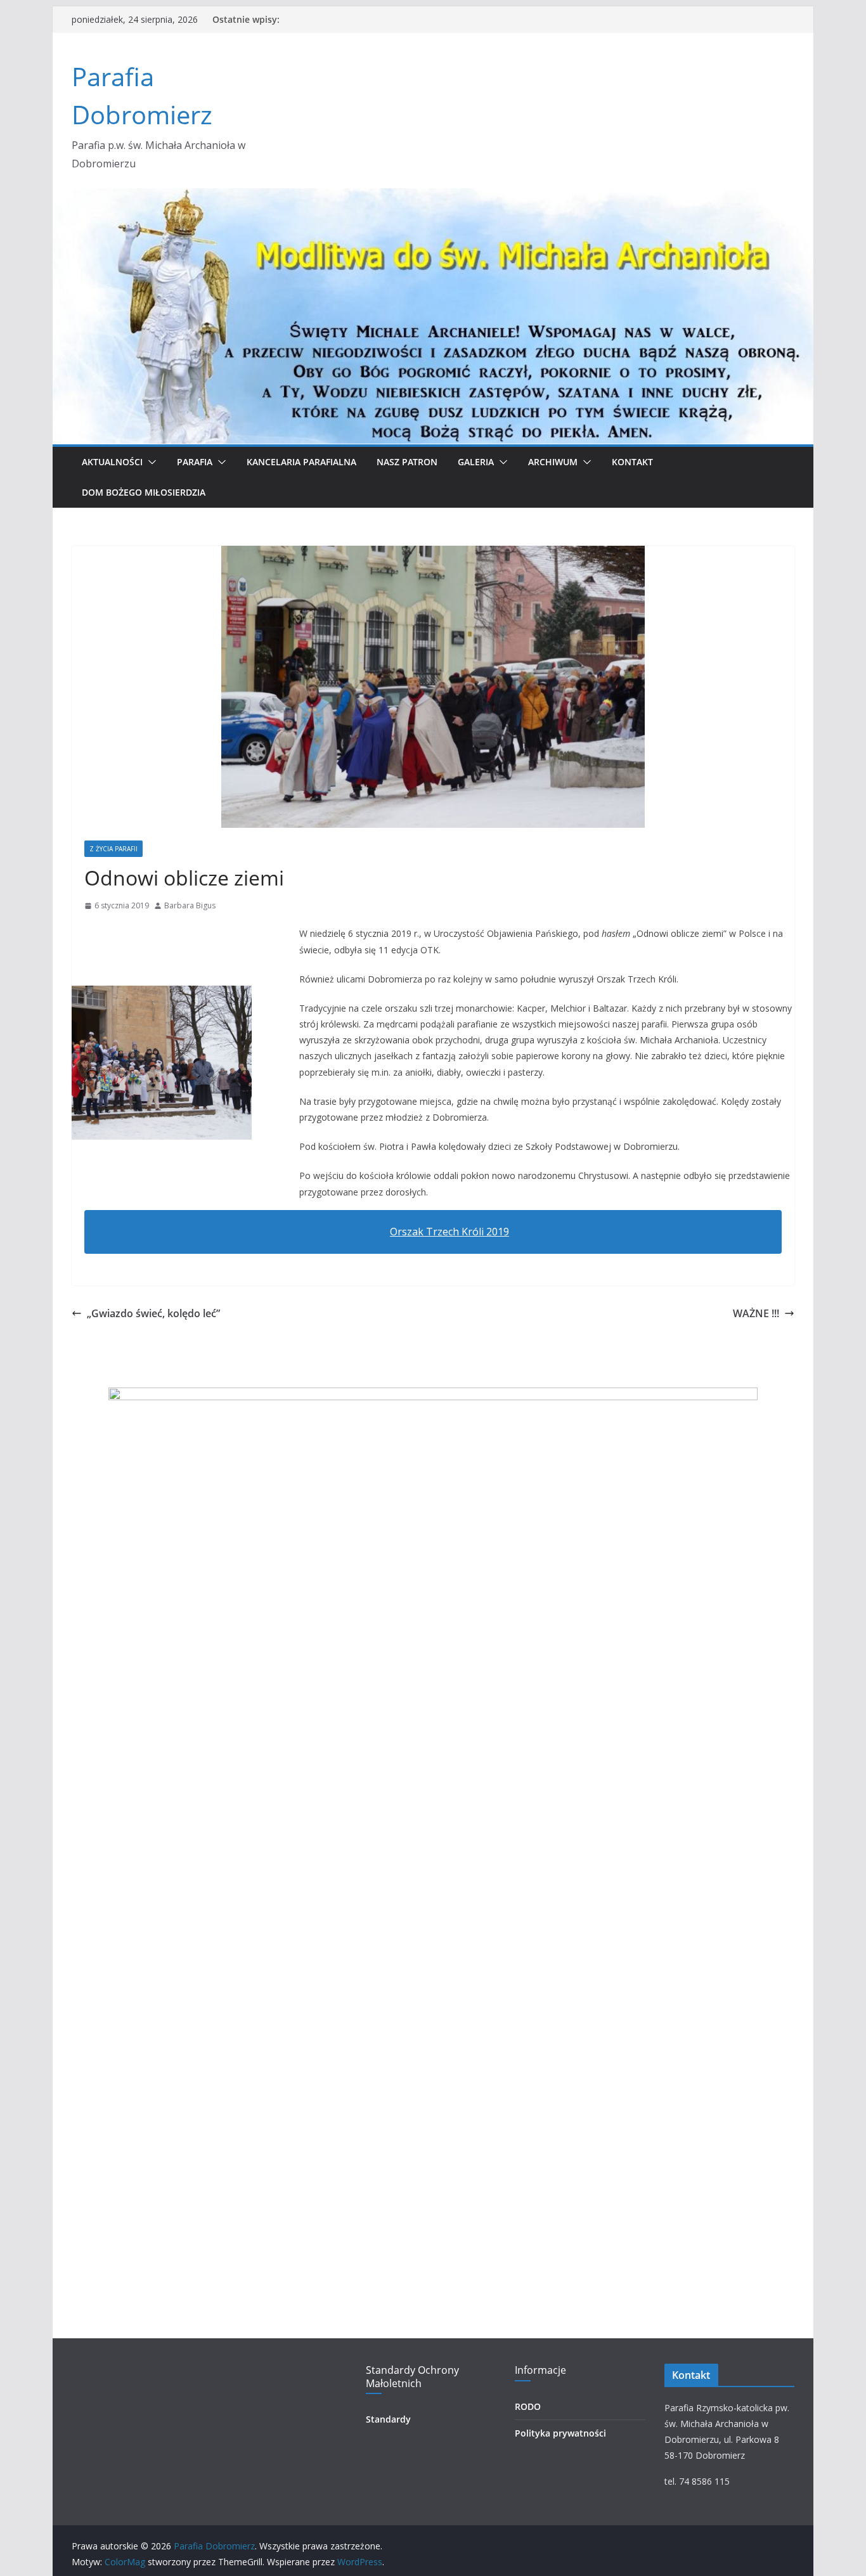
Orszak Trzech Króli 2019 (449, 1232)
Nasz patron (407, 462)
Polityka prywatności (560, 2433)
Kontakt (632, 462)
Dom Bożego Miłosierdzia (144, 492)
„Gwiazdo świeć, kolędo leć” (153, 1313)
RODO (528, 2406)
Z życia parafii (113, 849)
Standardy (388, 2419)
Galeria (476, 462)
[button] (150, 462)
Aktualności (112, 462)
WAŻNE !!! (756, 1313)
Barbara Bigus (190, 905)
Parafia (195, 462)
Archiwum (553, 462)
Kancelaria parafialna (301, 462)
